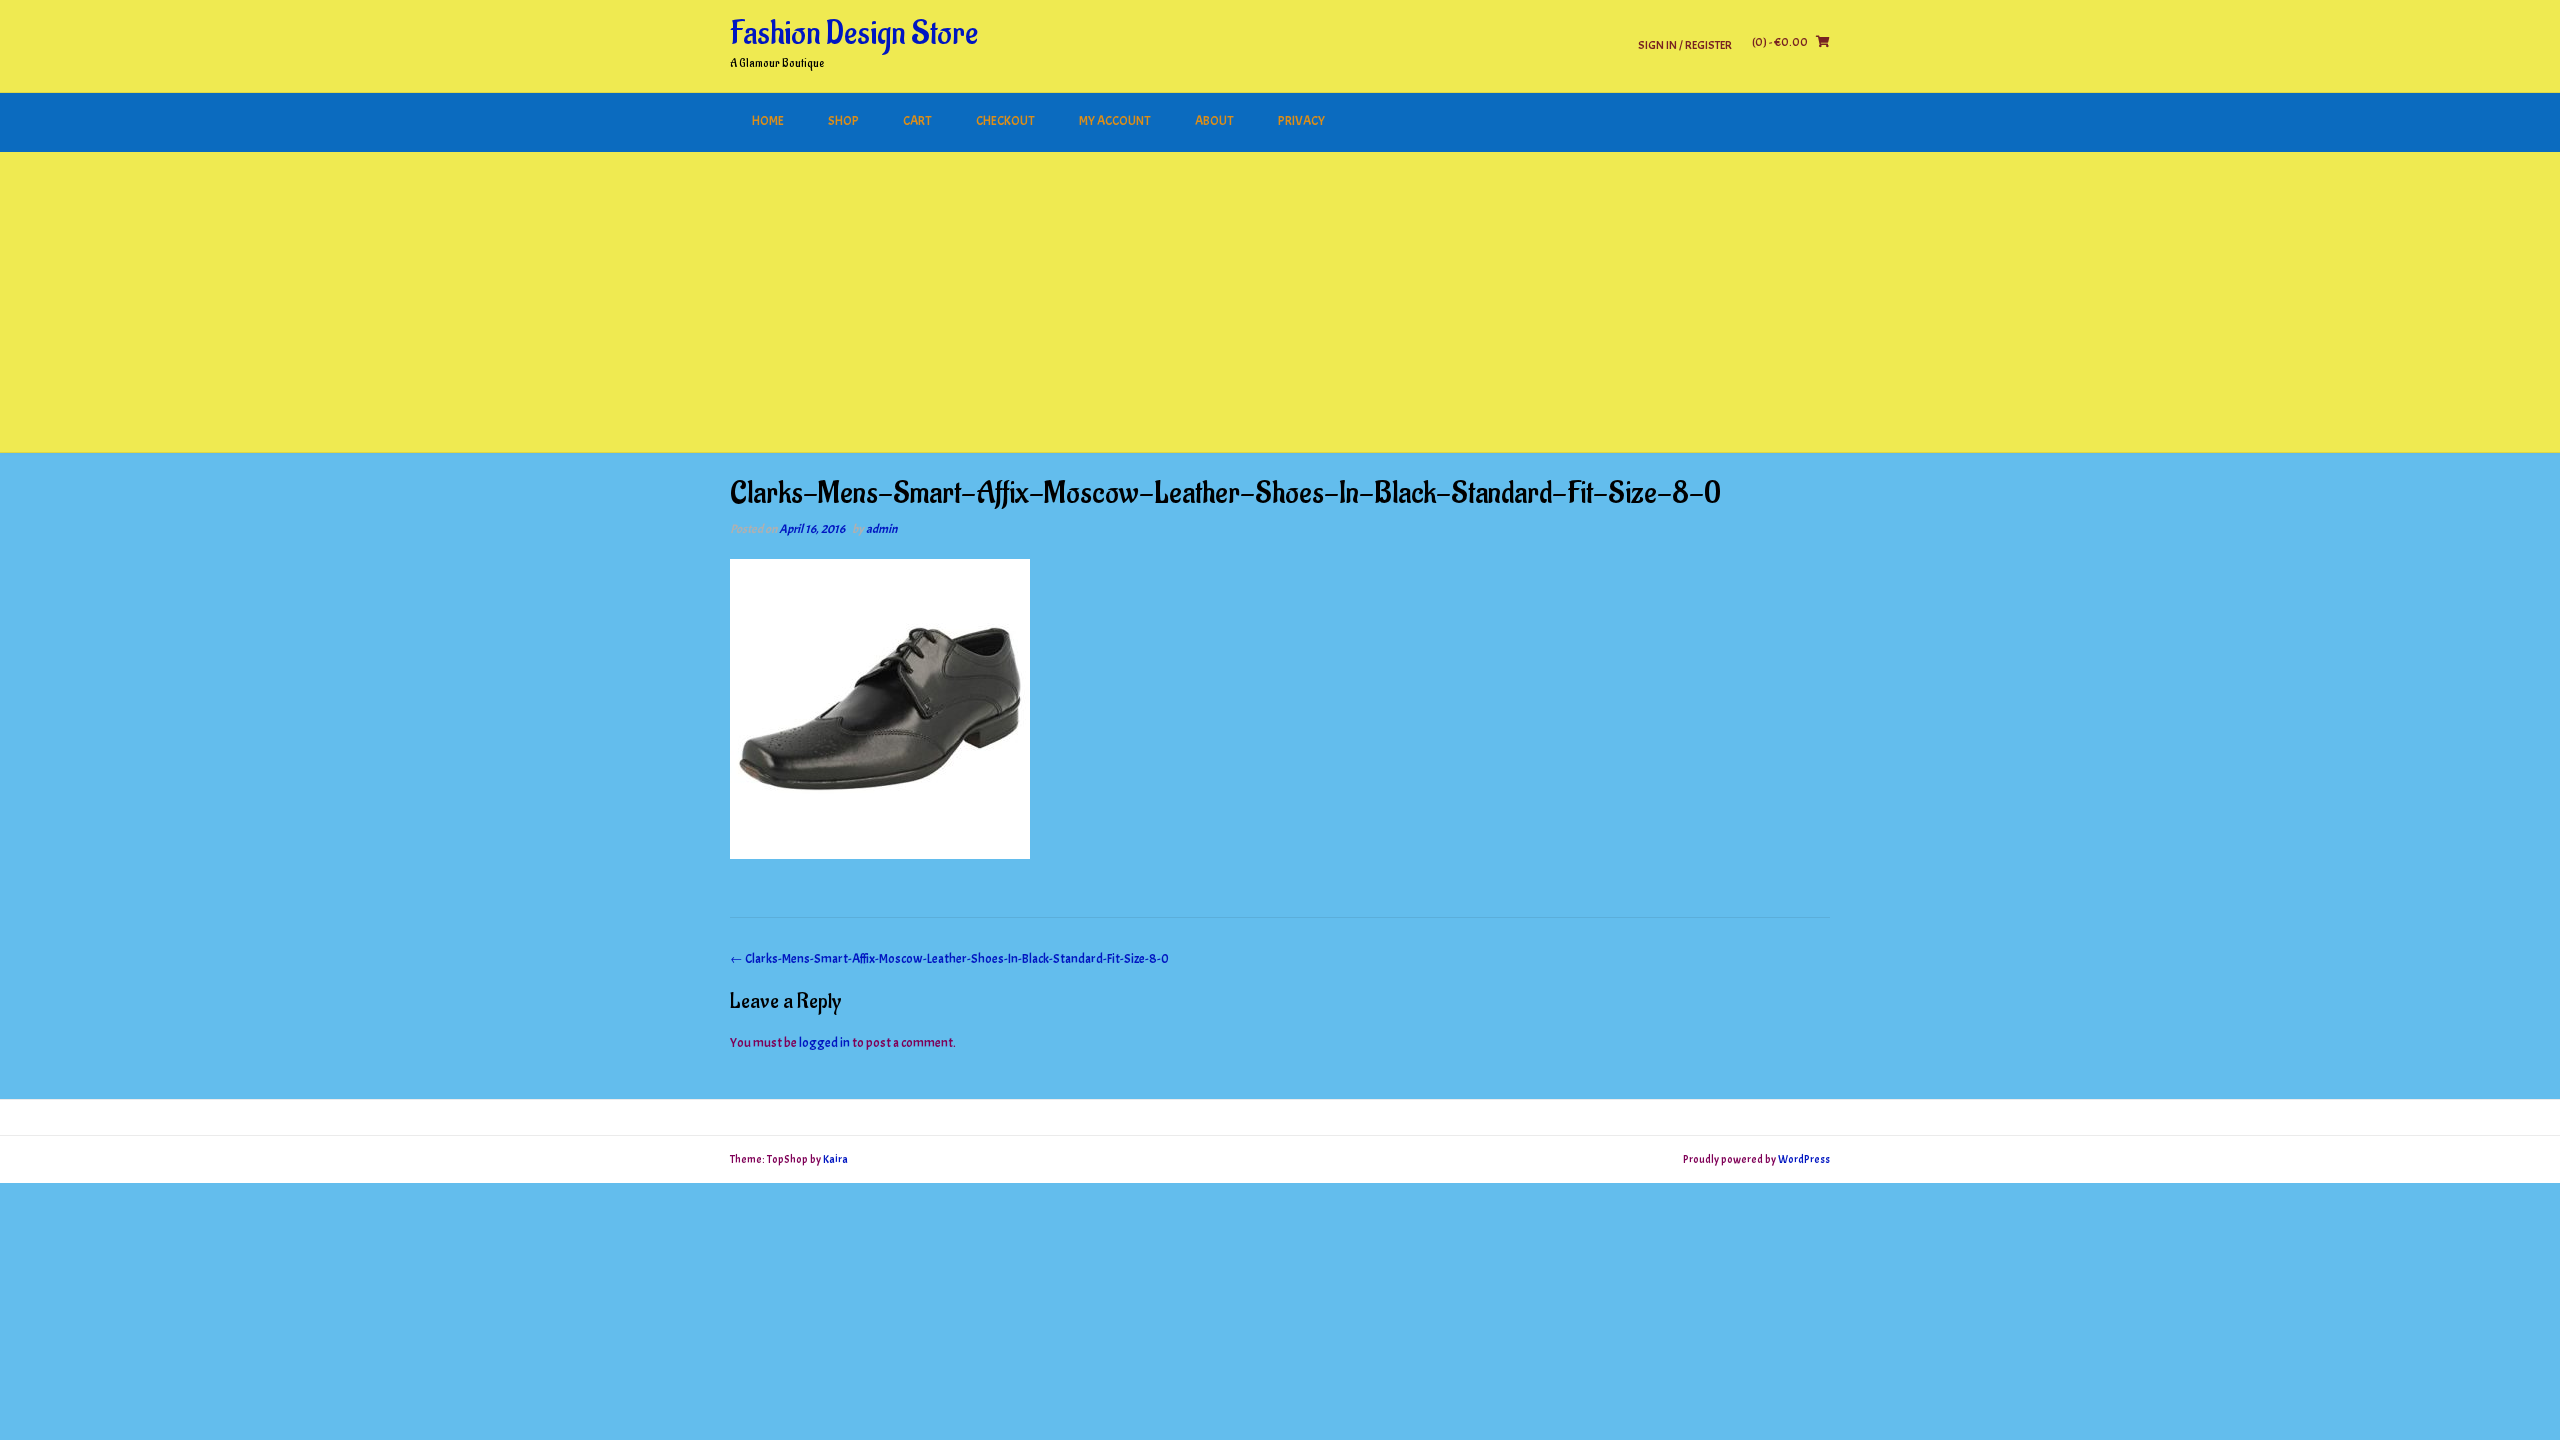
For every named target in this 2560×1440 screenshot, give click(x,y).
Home (768, 121)
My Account (1115, 121)
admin (881, 529)
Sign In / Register (1685, 44)
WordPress (1804, 1159)
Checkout (1005, 121)
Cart (917, 121)
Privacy (1301, 121)
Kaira (835, 1159)
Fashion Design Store (854, 34)
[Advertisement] (1280, 302)
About (1214, 121)
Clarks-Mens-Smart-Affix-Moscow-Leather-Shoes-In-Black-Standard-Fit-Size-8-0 (949, 959)
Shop (843, 121)
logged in (824, 1043)
